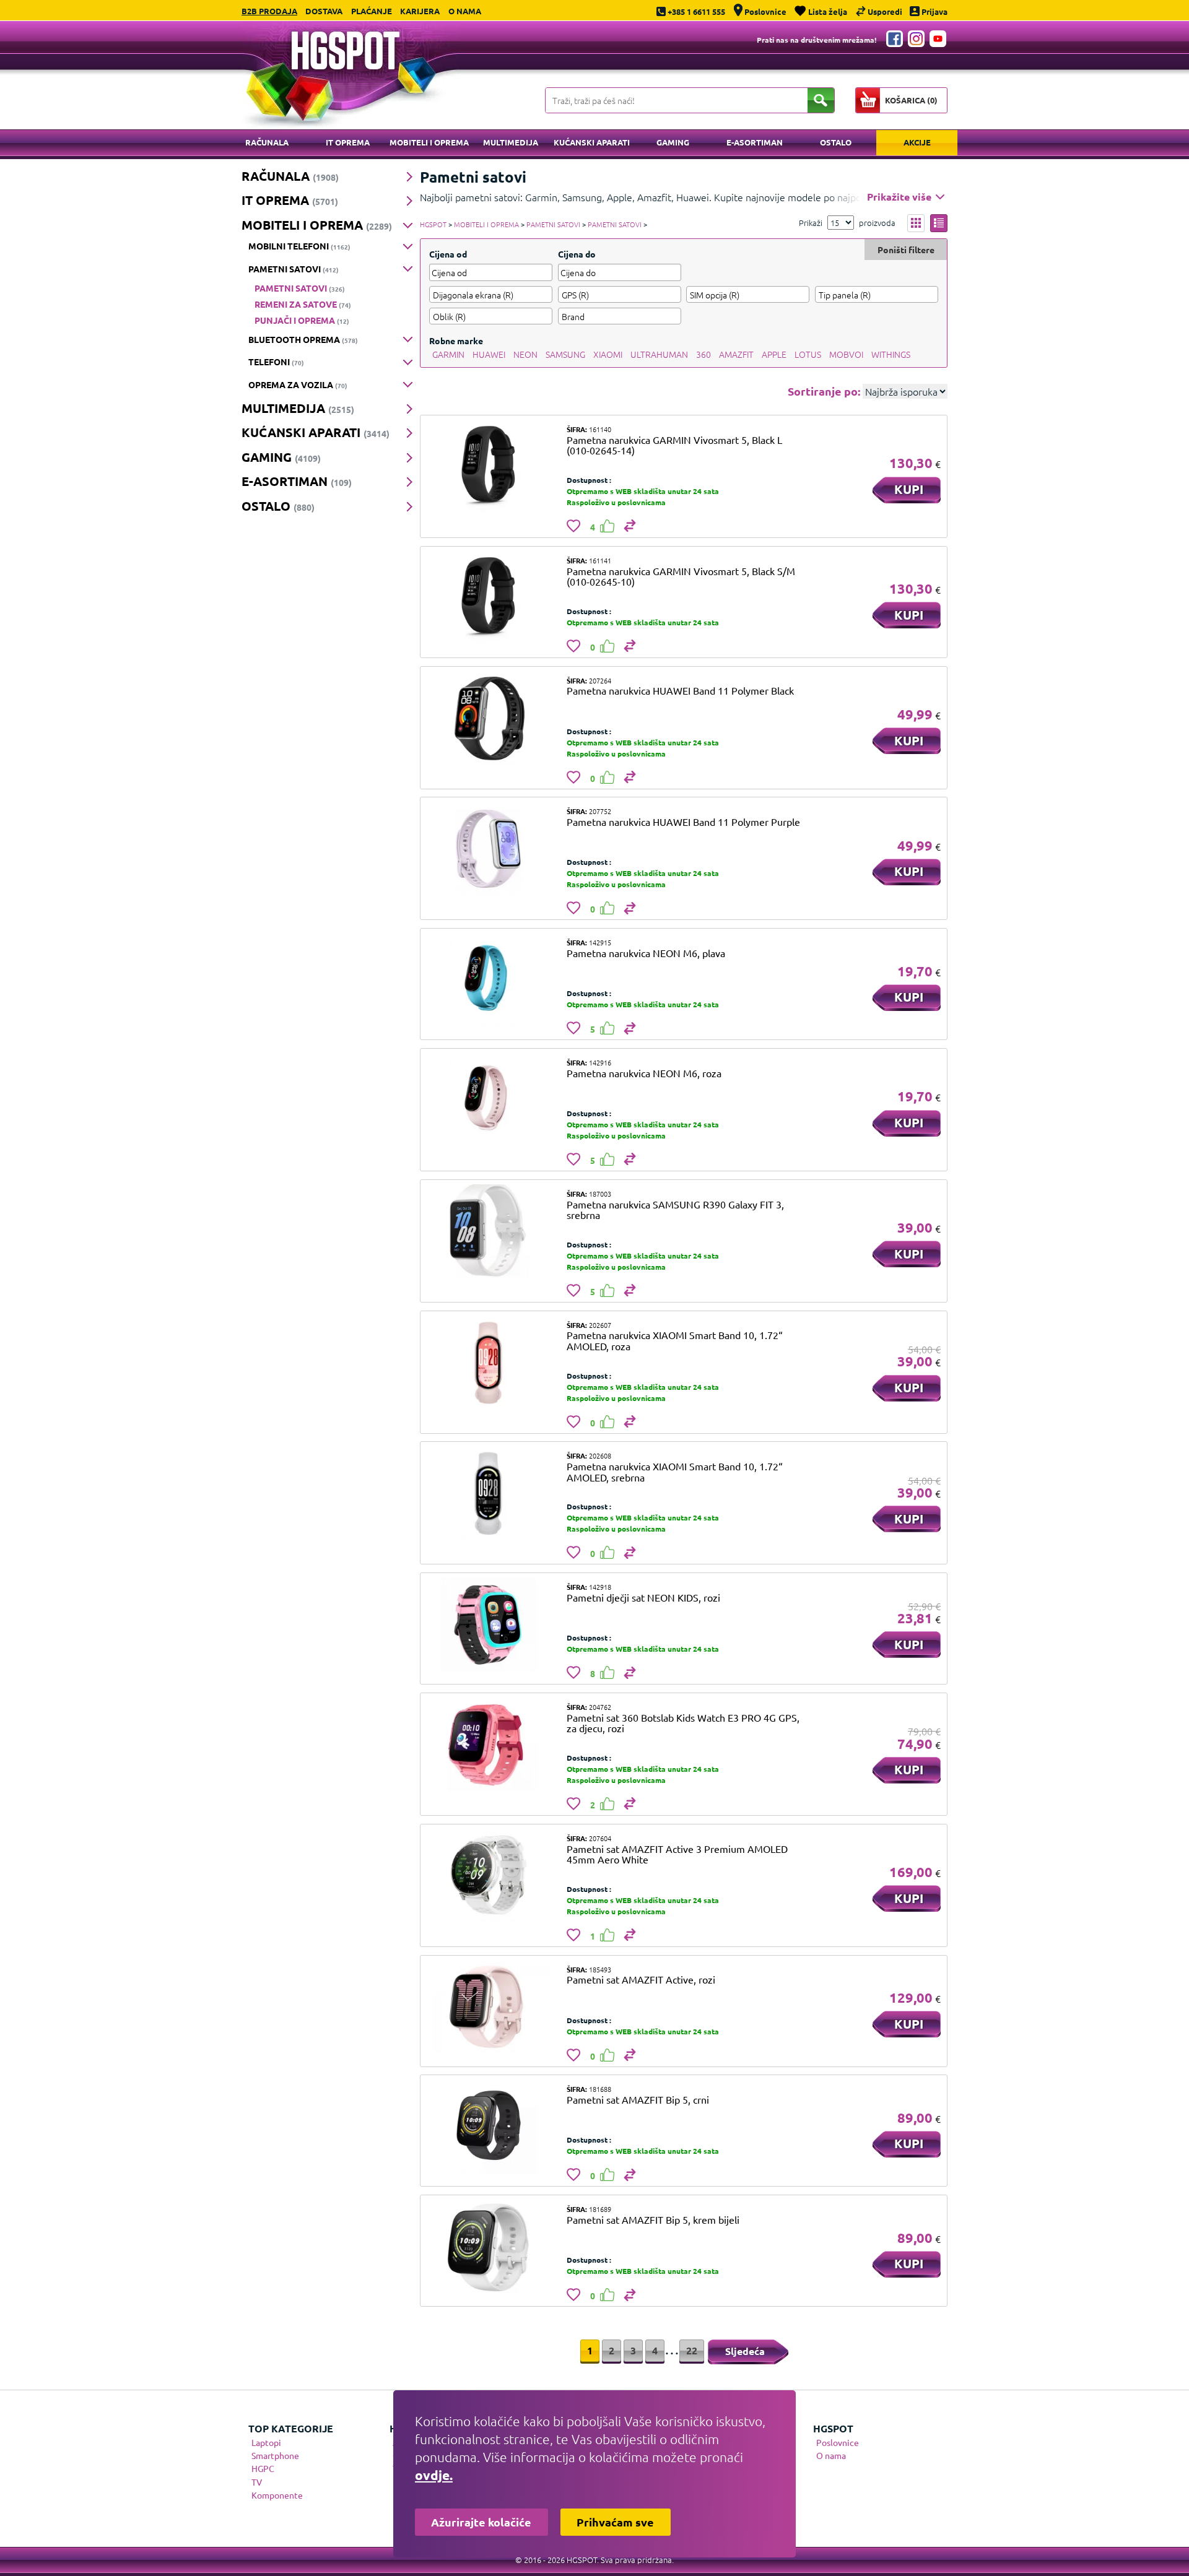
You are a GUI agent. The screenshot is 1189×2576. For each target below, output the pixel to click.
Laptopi (266, 2442)
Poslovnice (838, 2442)
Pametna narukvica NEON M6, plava (646, 953)
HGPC (263, 2468)
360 (703, 354)
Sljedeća (745, 2351)
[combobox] (491, 294)
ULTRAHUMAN (659, 354)
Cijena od (448, 254)
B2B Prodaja (269, 11)
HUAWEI (489, 354)
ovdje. (434, 2475)
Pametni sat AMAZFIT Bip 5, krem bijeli (653, 2219)
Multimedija (511, 142)
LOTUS (808, 354)
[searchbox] (491, 295)
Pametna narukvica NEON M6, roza (644, 1073)
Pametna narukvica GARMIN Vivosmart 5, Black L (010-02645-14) (674, 445)
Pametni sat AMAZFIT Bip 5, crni (638, 2099)
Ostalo (836, 142)
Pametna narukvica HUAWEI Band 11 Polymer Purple (683, 822)
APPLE (774, 354)
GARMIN (448, 354)
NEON (525, 354)
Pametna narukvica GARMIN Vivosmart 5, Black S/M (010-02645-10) (681, 576)
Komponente (277, 2495)
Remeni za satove (303, 304)
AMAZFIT (736, 354)
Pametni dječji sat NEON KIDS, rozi (643, 1597)
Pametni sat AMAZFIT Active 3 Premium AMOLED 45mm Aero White (677, 1854)
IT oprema (348, 142)
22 (692, 2350)
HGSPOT (433, 224)
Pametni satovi (294, 269)
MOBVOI (846, 354)
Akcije (917, 142)
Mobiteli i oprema (429, 142)
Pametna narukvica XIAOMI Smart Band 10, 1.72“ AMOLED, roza (675, 1340)
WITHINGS (891, 354)
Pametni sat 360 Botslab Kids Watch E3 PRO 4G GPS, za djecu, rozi (683, 1723)
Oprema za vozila (298, 384)
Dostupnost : (589, 480)
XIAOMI (608, 354)
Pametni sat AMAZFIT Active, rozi (641, 1979)
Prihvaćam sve (615, 2522)
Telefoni (276, 362)
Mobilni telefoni (299, 246)
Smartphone (275, 2455)
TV (257, 2482)
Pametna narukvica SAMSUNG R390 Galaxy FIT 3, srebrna (675, 1210)
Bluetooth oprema (303, 339)
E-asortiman (755, 142)
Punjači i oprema (302, 320)
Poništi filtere (906, 249)
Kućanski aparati (592, 142)
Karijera (420, 11)
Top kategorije (291, 2428)
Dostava (324, 11)
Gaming (673, 142)
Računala (267, 142)
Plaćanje (372, 11)
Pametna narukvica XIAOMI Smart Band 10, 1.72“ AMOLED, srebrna (675, 1472)
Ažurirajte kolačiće (481, 2522)
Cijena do (577, 254)
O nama (465, 11)
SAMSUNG (565, 354)
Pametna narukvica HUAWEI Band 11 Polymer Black (680, 690)
